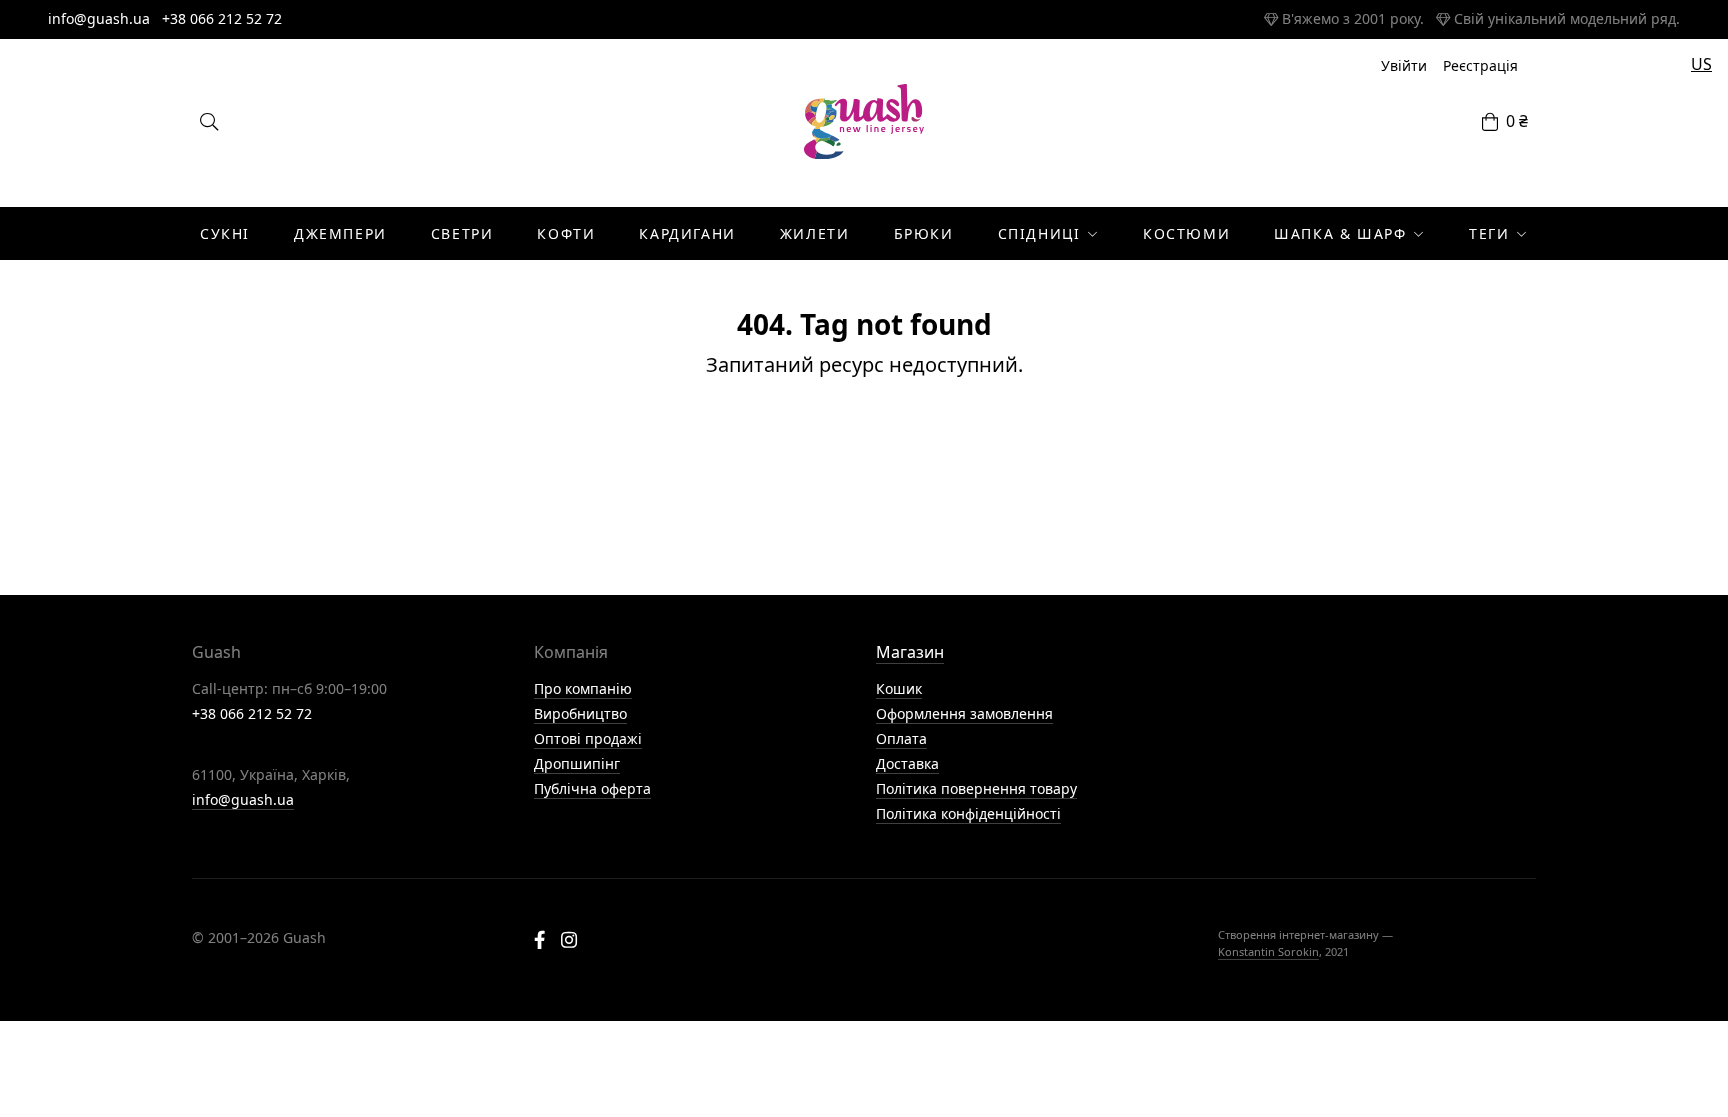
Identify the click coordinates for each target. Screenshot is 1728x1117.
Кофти (566, 233)
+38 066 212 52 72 (222, 18)
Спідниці (1039, 233)
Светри (462, 233)
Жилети (815, 233)
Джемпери (340, 233)
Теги (1489, 233)
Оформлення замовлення (964, 713)
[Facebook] (539, 942)
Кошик (899, 688)
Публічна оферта (592, 788)
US (1701, 64)
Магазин (910, 652)
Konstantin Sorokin (1268, 951)
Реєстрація (1480, 65)
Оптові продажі (588, 738)
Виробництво (580, 713)
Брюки (924, 233)
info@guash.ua (99, 18)
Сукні (225, 233)
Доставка (907, 763)
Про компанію (583, 688)
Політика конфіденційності (968, 813)
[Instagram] (569, 942)
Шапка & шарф (1340, 233)
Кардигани (687, 233)
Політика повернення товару (976, 788)
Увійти (1404, 65)
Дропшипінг (577, 763)
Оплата (901, 738)
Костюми (1186, 233)
